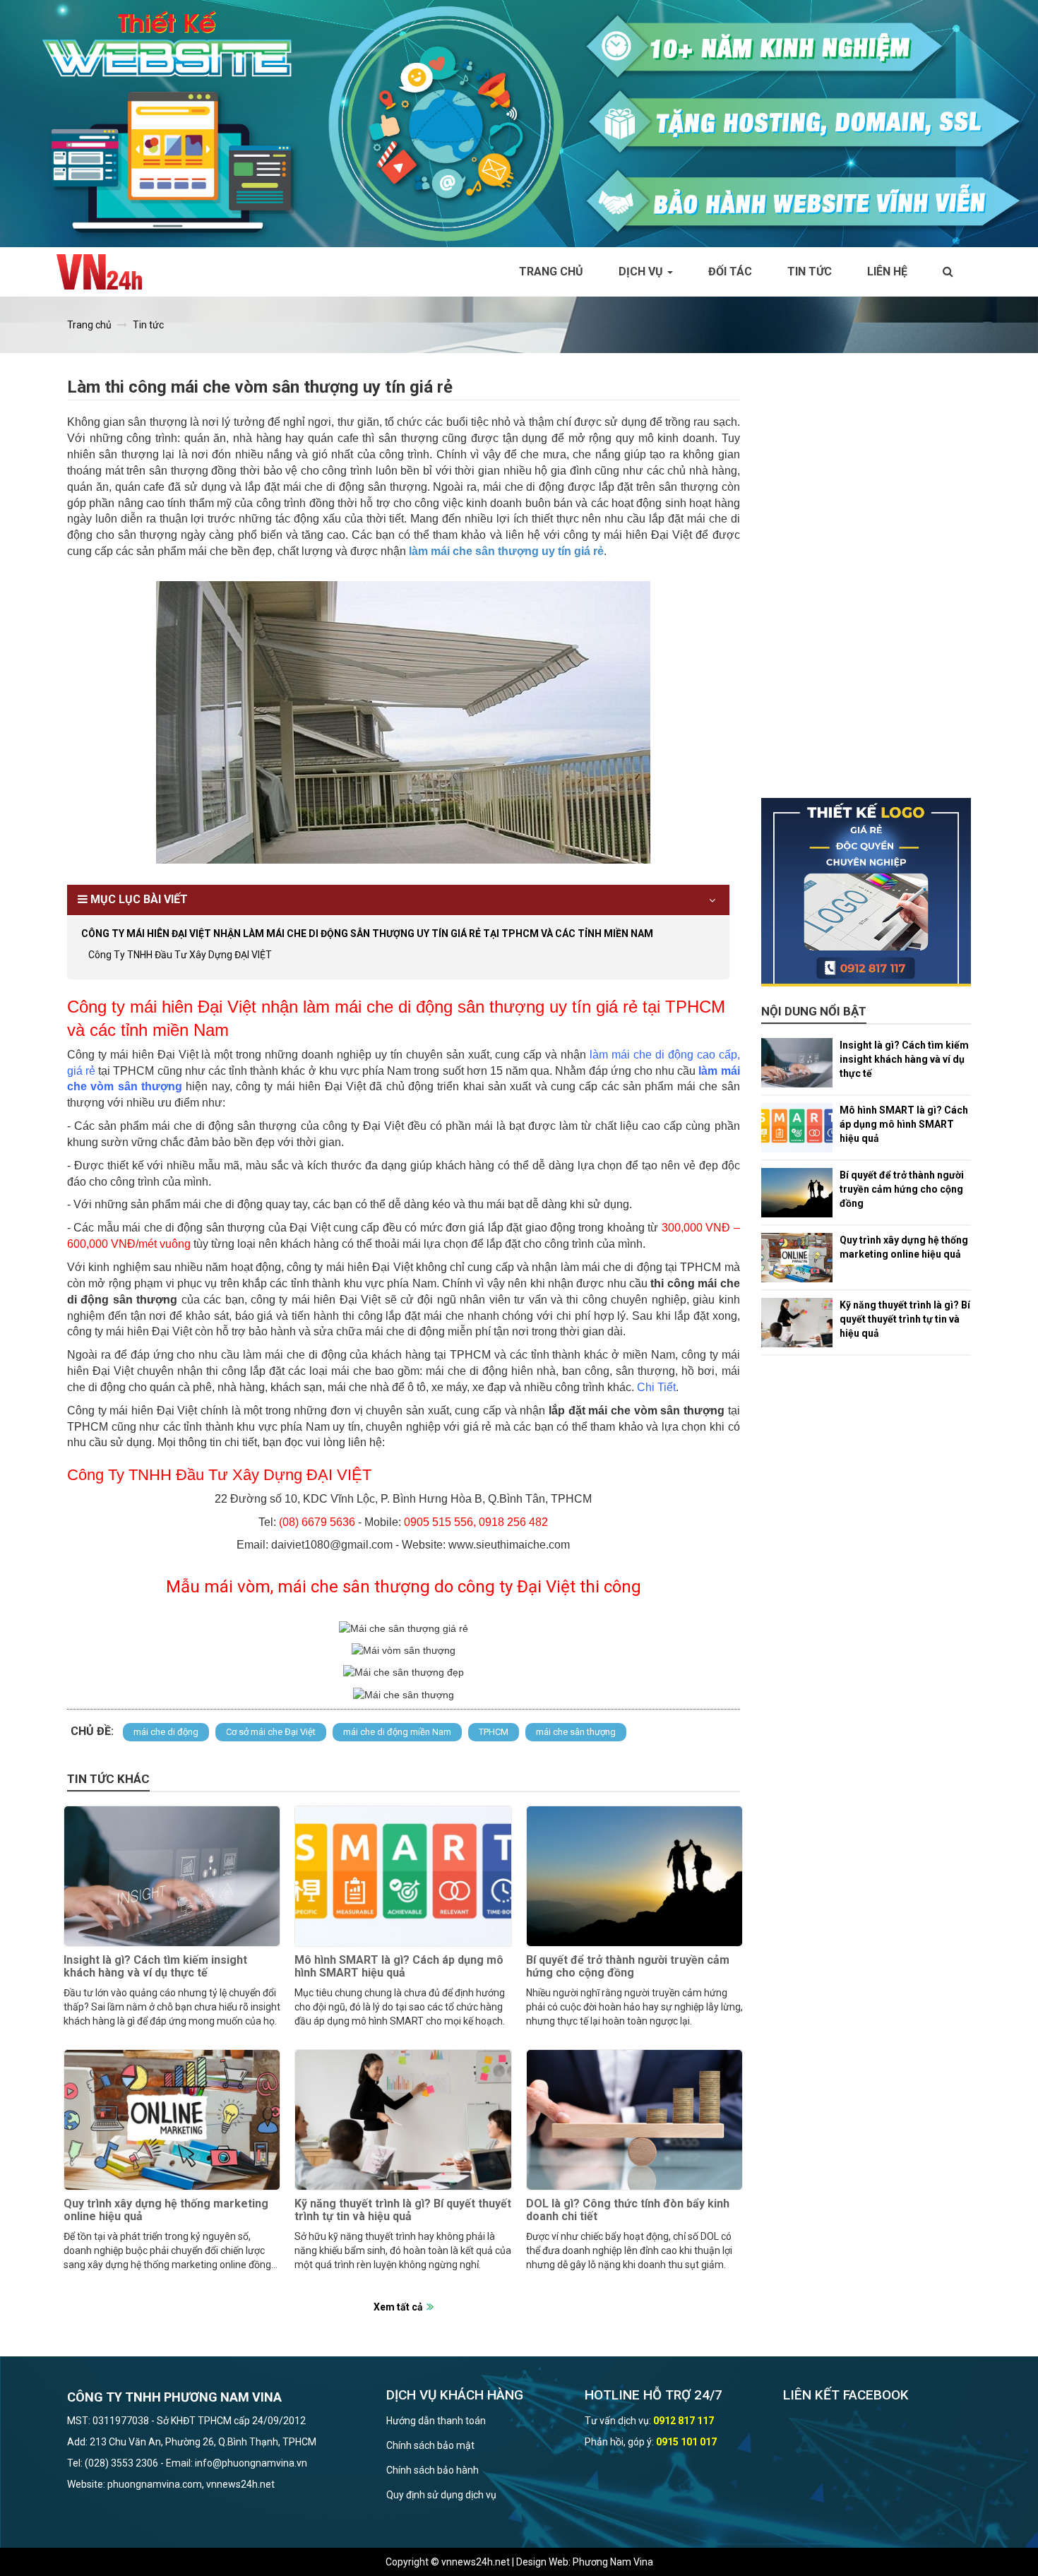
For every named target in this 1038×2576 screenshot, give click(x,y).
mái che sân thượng (576, 1732)
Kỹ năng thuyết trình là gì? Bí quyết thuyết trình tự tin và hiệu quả (403, 2210)
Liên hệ (887, 272)
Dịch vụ (642, 272)
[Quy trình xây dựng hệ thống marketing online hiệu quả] (172, 2120)
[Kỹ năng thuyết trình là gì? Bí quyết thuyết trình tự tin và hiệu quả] (403, 2120)
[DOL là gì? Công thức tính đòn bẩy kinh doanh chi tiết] (634, 2120)
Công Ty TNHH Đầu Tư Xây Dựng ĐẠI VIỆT (180, 955)
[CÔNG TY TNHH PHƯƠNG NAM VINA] (106, 272)
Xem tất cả (398, 2307)
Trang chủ (551, 272)
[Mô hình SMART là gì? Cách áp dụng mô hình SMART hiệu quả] (403, 1876)
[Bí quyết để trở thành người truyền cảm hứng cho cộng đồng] (634, 1876)
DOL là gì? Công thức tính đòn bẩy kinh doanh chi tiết (628, 2210)
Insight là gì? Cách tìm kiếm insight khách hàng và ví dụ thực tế (155, 1966)
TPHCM (494, 1732)
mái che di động (166, 1732)
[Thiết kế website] (519, 123)
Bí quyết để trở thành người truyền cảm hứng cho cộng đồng (628, 1966)
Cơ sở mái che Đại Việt (271, 1732)
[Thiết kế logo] (866, 893)
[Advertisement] (866, 586)
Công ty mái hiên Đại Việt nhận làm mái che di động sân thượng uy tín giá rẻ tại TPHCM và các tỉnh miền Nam (367, 934)
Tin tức (810, 272)
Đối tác (730, 272)
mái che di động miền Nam (397, 1732)
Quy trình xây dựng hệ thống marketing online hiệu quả (166, 2210)
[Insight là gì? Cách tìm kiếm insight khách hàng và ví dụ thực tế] (172, 1876)
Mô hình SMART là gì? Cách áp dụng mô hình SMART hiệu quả (399, 1966)
